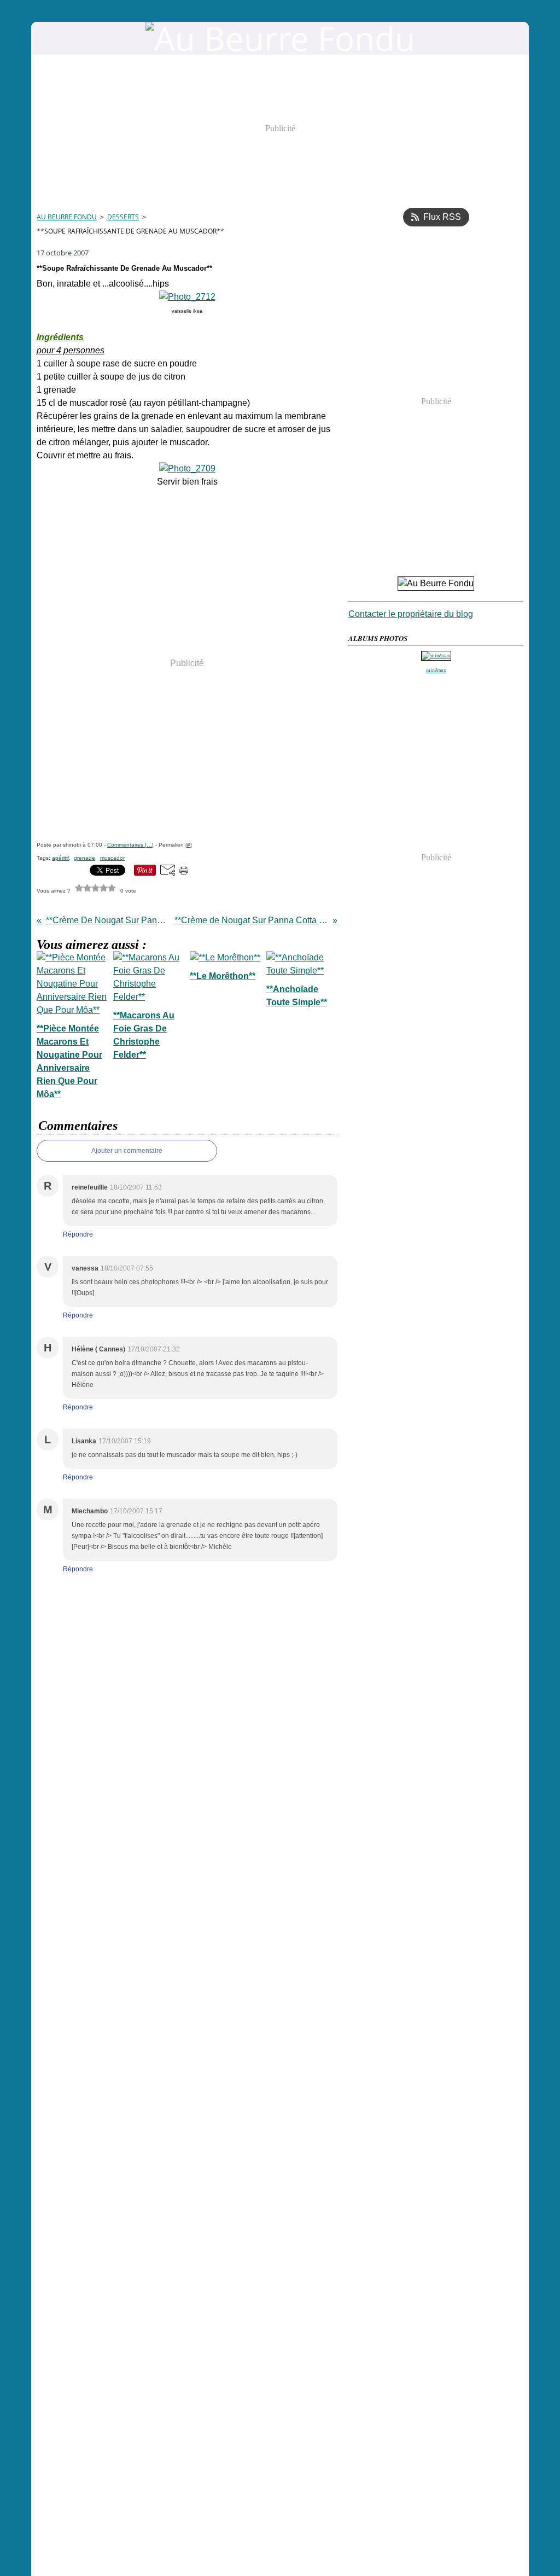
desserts (123, 217)
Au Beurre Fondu (67, 217)
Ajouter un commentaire (127, 1151)
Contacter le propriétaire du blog (411, 614)
